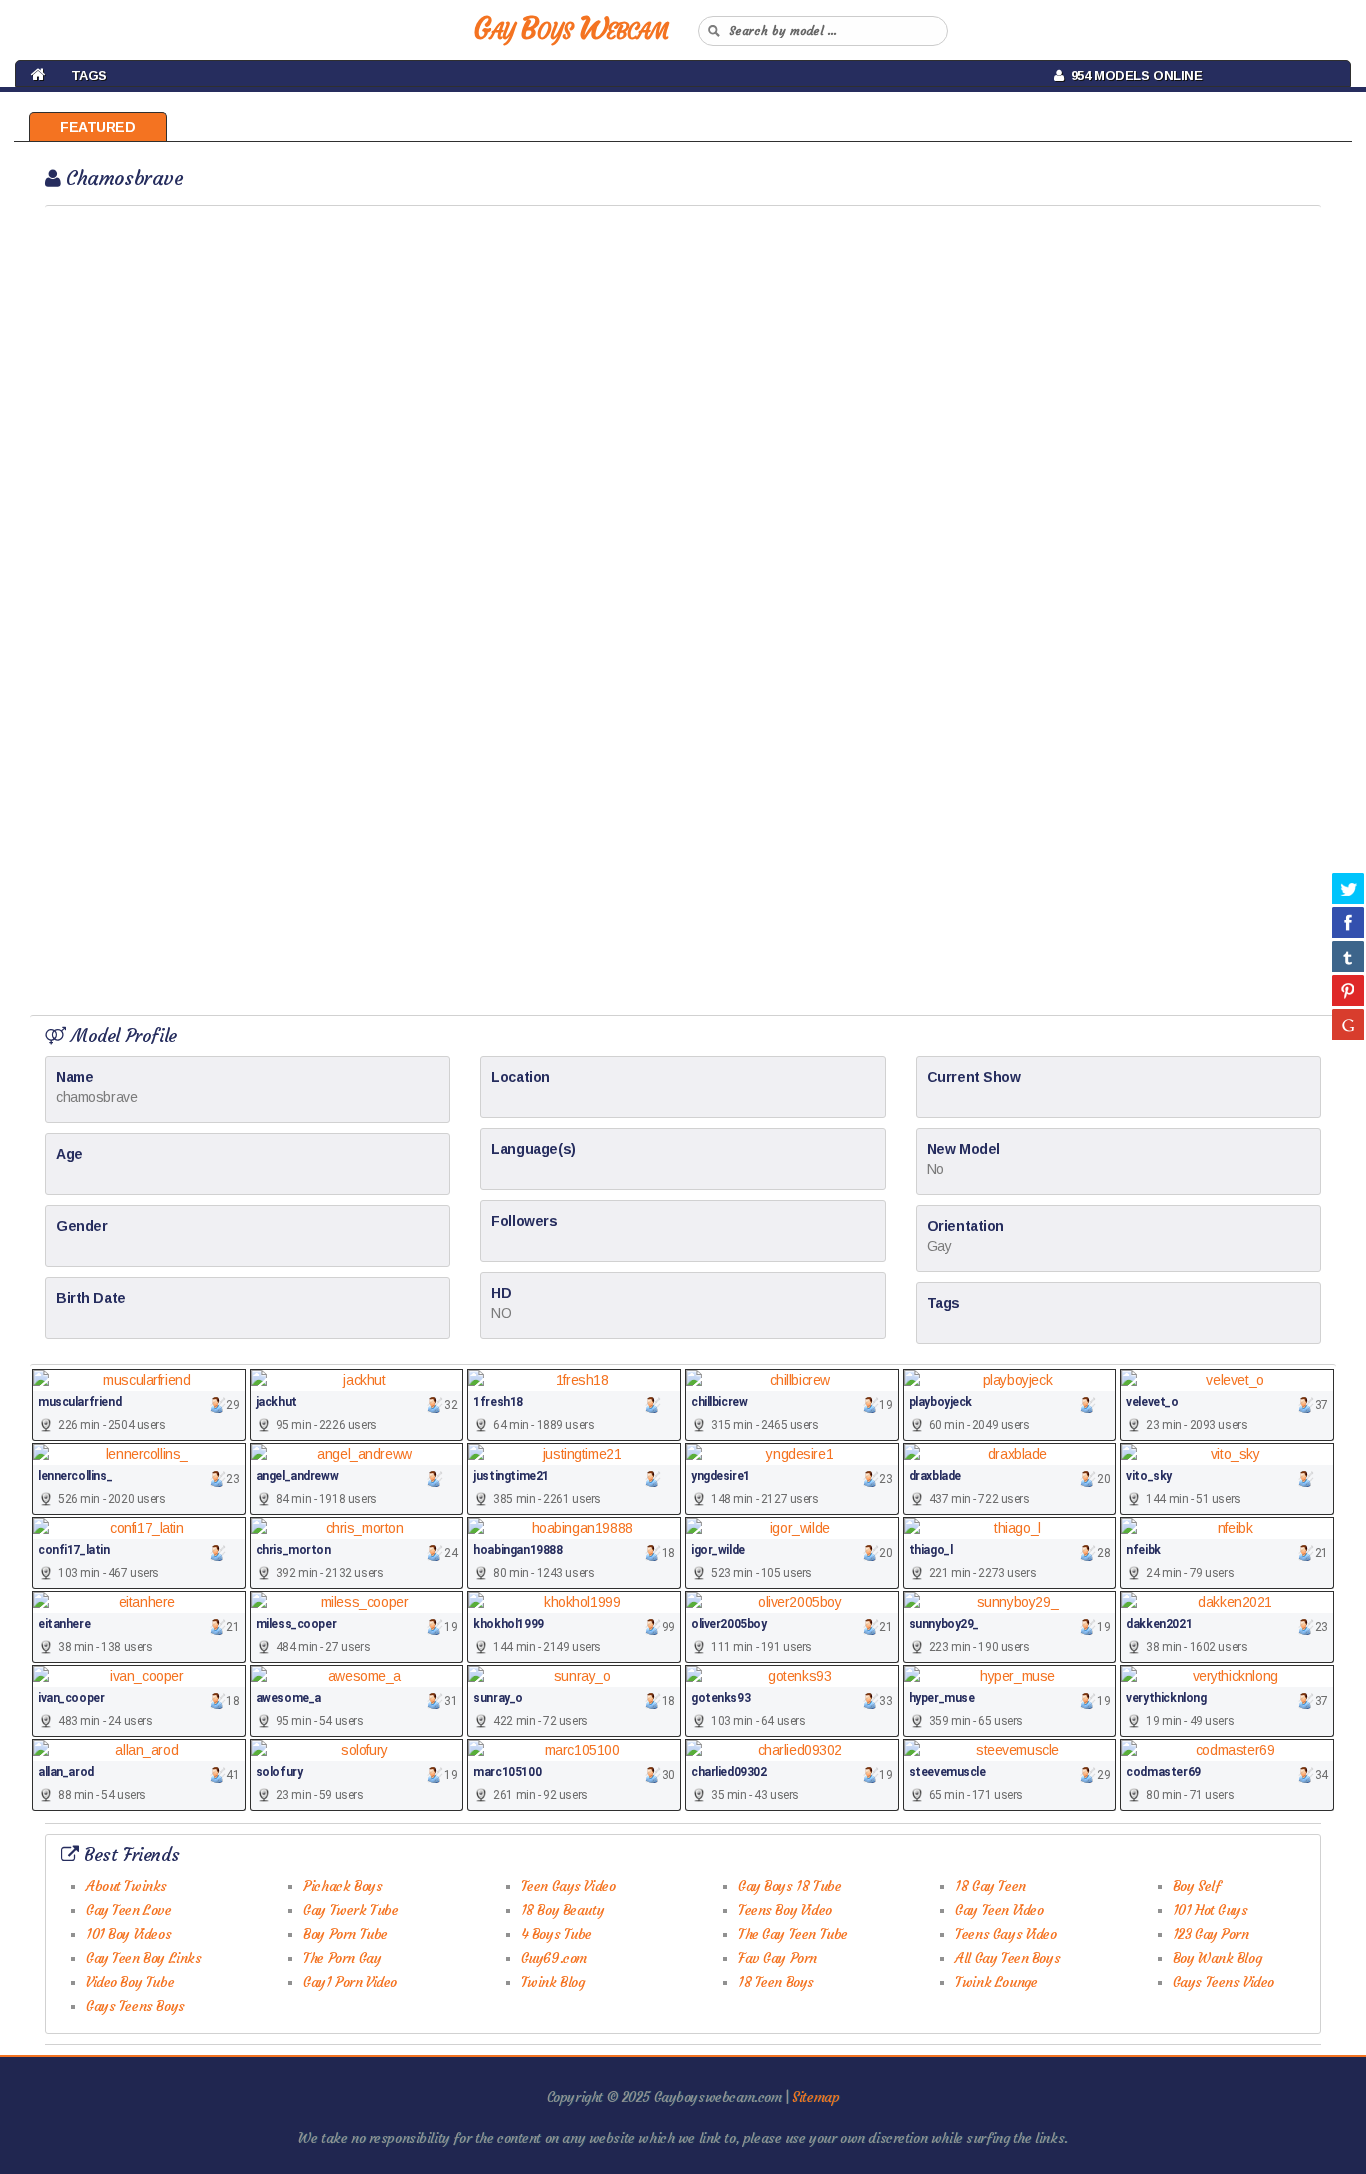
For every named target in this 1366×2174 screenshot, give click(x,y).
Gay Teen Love (129, 1910)
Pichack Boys (342, 1886)
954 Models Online (1133, 75)
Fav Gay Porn (777, 1958)
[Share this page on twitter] (1348, 888)
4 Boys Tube (556, 1934)
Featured (98, 127)
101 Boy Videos (128, 1934)
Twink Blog (553, 1982)
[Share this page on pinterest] (1348, 990)
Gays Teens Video (1223, 1982)
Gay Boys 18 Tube (789, 1886)
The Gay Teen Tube (793, 1934)
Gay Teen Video (999, 1910)
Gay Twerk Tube (350, 1910)
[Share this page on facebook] (1348, 922)
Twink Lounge (996, 1982)
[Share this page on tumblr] (1348, 956)
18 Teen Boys (776, 1982)
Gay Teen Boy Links (143, 1958)
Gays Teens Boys (135, 2006)
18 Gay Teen (990, 1886)
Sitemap (815, 2097)
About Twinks (126, 1886)
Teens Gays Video (1005, 1934)
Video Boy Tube (130, 1982)
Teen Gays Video (568, 1886)
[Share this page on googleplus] (1348, 1024)
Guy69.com (554, 1958)
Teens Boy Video (785, 1910)
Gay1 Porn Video (350, 1982)
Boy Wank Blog (1217, 1958)
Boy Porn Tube (345, 1934)
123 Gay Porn (1211, 1934)
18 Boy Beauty (563, 1910)
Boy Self (1197, 1886)
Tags (89, 75)
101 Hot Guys (1210, 1910)
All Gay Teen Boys (1007, 1958)
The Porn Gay (342, 1958)
